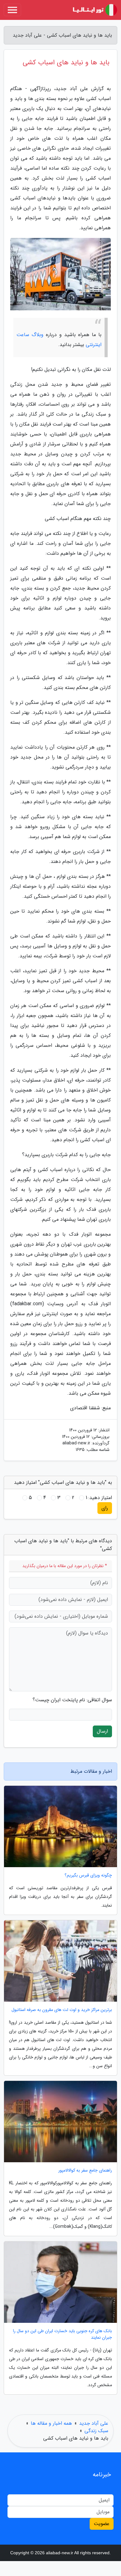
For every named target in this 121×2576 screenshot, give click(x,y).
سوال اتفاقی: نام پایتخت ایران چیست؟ (72, 1700)
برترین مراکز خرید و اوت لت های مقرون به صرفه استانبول (62, 2010)
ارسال (102, 1731)
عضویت (102, 2524)
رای (105, 1508)
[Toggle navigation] (12, 10)
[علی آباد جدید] (94, 10)
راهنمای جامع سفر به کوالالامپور (85, 2170)
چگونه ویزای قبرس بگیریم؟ (88, 1875)
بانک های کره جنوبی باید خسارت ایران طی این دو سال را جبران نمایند (63, 2334)
